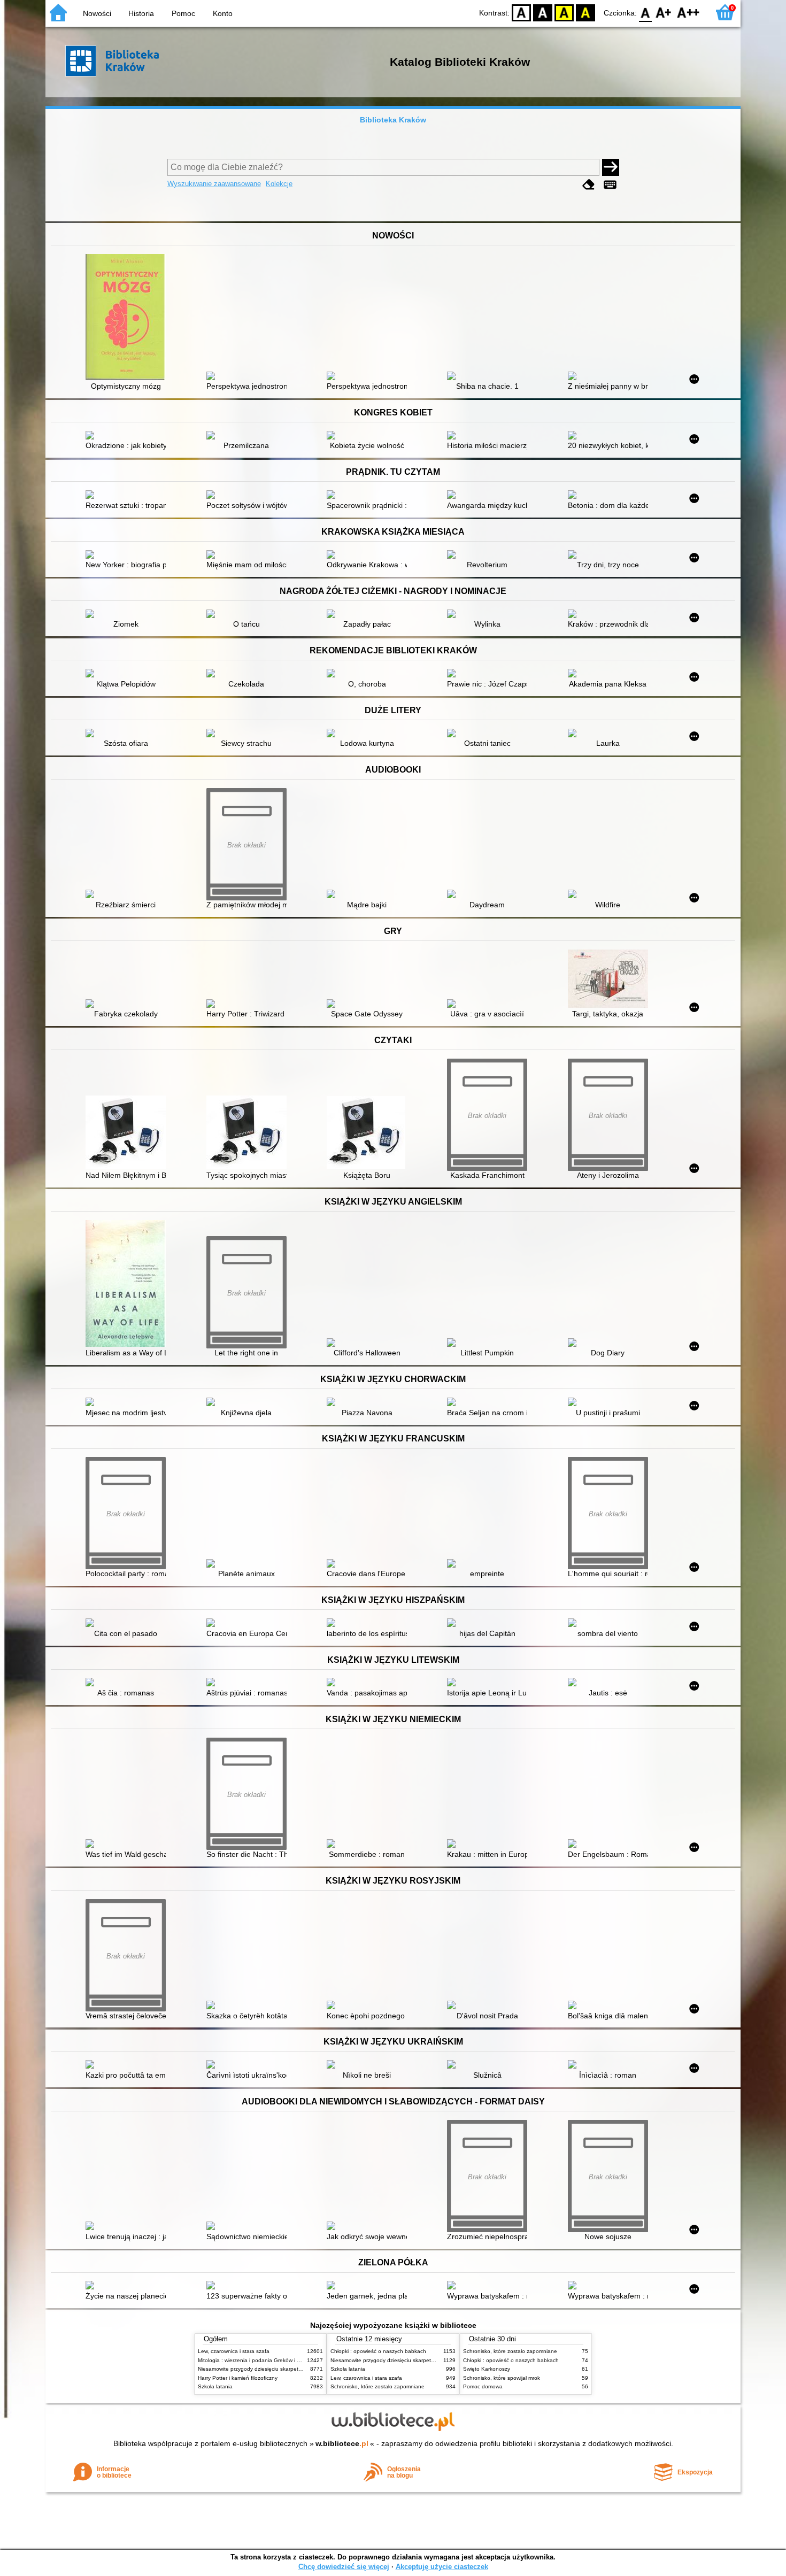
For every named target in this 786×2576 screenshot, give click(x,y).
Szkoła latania (215, 2386)
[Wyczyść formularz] (589, 185)
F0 (646, 12)
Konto (223, 13)
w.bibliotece (342, 2443)
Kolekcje (279, 184)
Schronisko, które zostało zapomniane (377, 2386)
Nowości (97, 13)
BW (543, 12)
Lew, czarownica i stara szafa (234, 2351)
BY (585, 12)
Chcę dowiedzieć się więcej (344, 2567)
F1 (664, 12)
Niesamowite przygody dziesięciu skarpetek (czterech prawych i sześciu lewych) (295, 2369)
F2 (688, 12)
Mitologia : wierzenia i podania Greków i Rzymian (258, 2360)
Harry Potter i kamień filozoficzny (238, 2378)
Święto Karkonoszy (487, 2369)
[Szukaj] (611, 167)
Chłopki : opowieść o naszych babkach (378, 2351)
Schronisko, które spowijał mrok (502, 2378)
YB (564, 12)
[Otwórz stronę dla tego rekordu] (128, 318)
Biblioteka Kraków (393, 120)
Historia (141, 13)
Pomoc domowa (483, 2386)
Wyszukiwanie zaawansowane (214, 184)
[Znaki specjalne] (610, 185)
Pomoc (183, 13)
